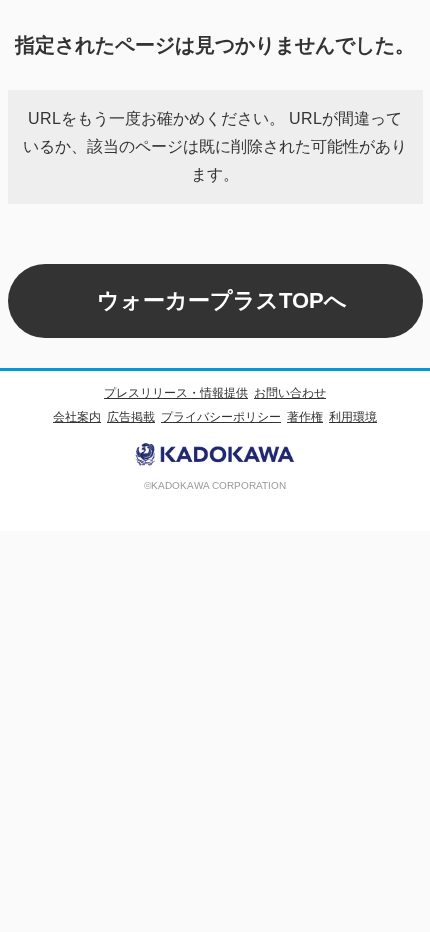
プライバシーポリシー (221, 417)
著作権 (305, 417)
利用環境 (353, 417)
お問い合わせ (290, 393)
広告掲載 (131, 417)
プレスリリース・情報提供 (176, 393)
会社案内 (77, 417)
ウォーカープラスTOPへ (222, 300)
